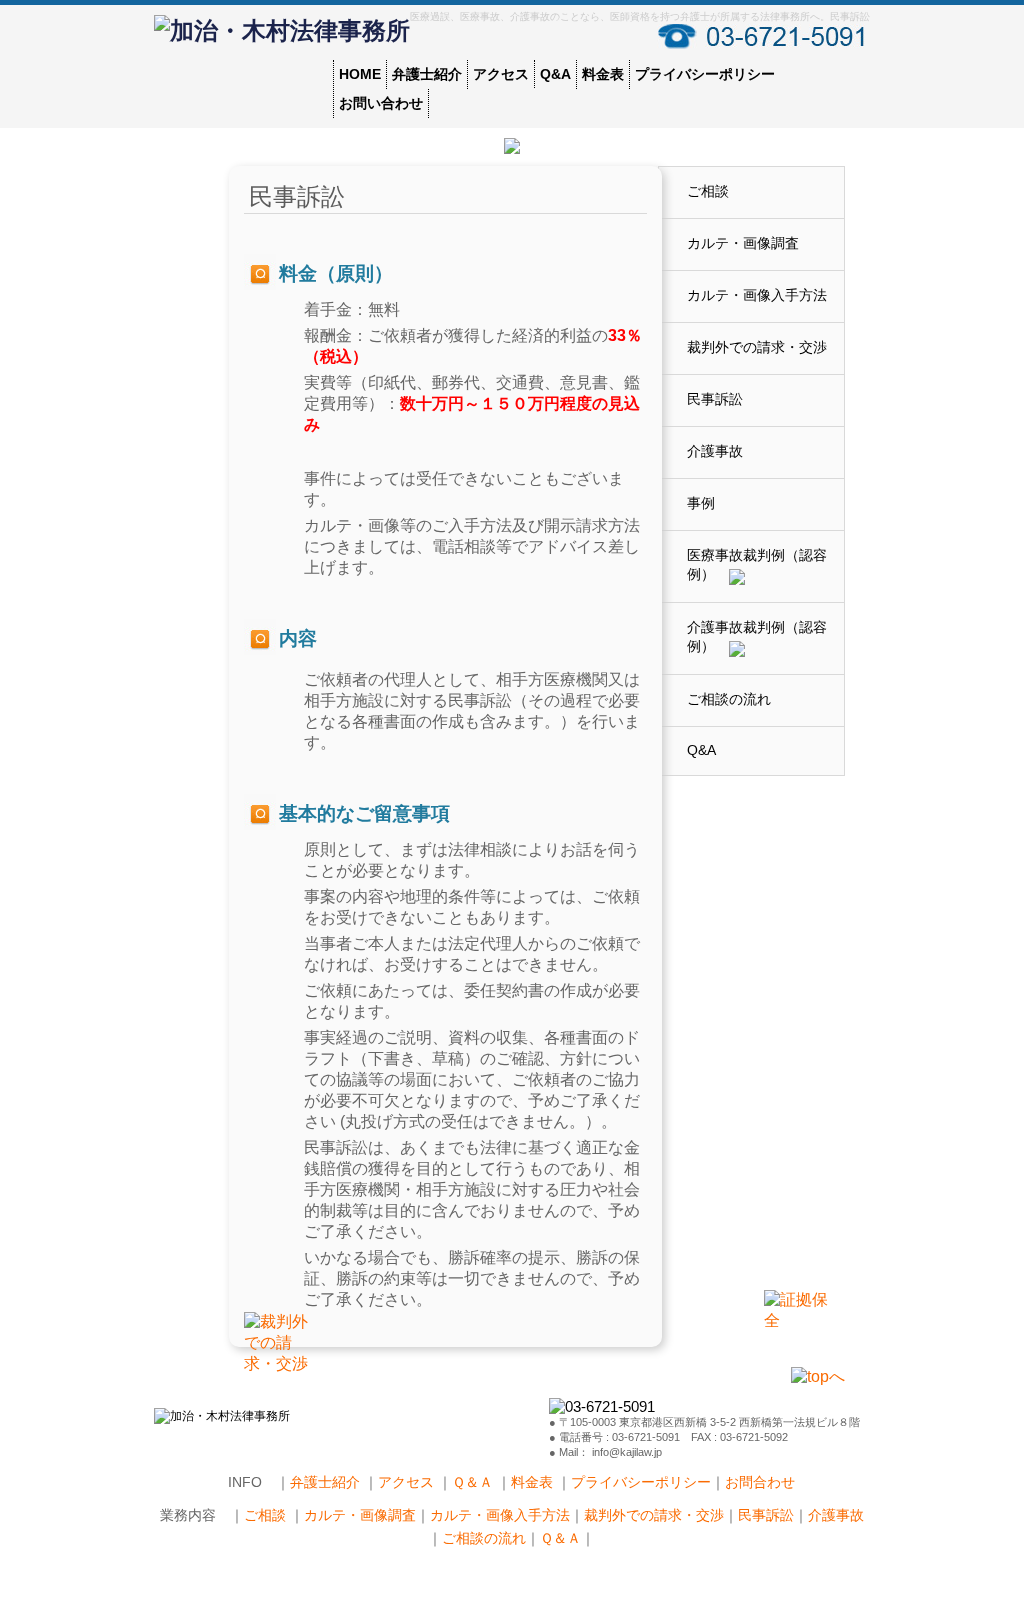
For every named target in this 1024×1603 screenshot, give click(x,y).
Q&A (555, 74)
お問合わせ (760, 1482)
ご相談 (708, 191)
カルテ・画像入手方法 (757, 295)
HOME (360, 74)
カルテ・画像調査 (743, 243)
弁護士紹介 (427, 74)
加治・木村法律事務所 (290, 31)
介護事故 (715, 451)
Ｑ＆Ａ (474, 1482)
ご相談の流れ (729, 699)
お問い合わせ (381, 103)
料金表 (603, 74)
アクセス (501, 74)
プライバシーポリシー (705, 74)
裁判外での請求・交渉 (757, 347)
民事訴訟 (715, 399)
